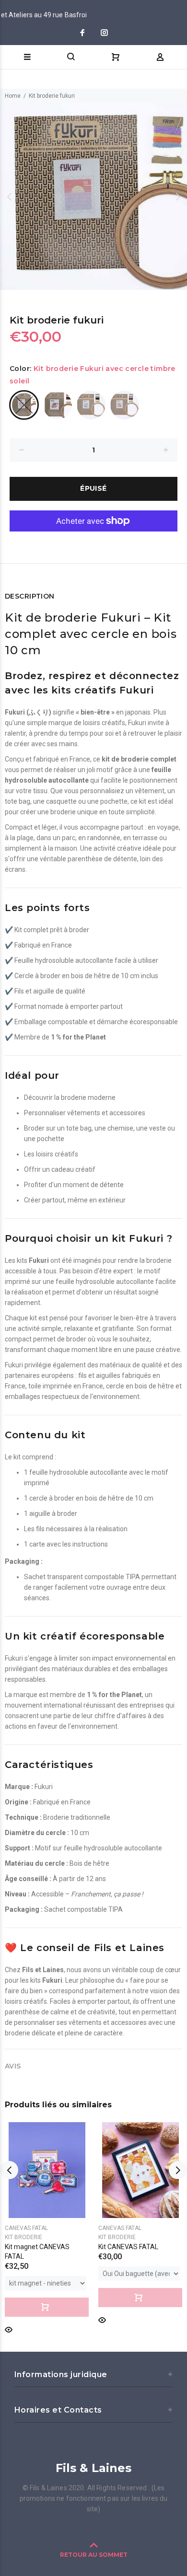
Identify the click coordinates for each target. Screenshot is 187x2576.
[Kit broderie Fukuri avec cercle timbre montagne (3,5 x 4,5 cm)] (91, 405)
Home (13, 96)
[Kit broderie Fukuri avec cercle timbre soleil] (24, 405)
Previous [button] (9, 196)
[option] (93, 196)
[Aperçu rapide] (9, 2329)
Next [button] (178, 196)
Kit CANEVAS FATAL (128, 2247)
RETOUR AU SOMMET (94, 2555)
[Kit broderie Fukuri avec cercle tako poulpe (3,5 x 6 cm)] (58, 405)
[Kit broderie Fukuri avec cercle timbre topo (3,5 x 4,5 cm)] (125, 405)
